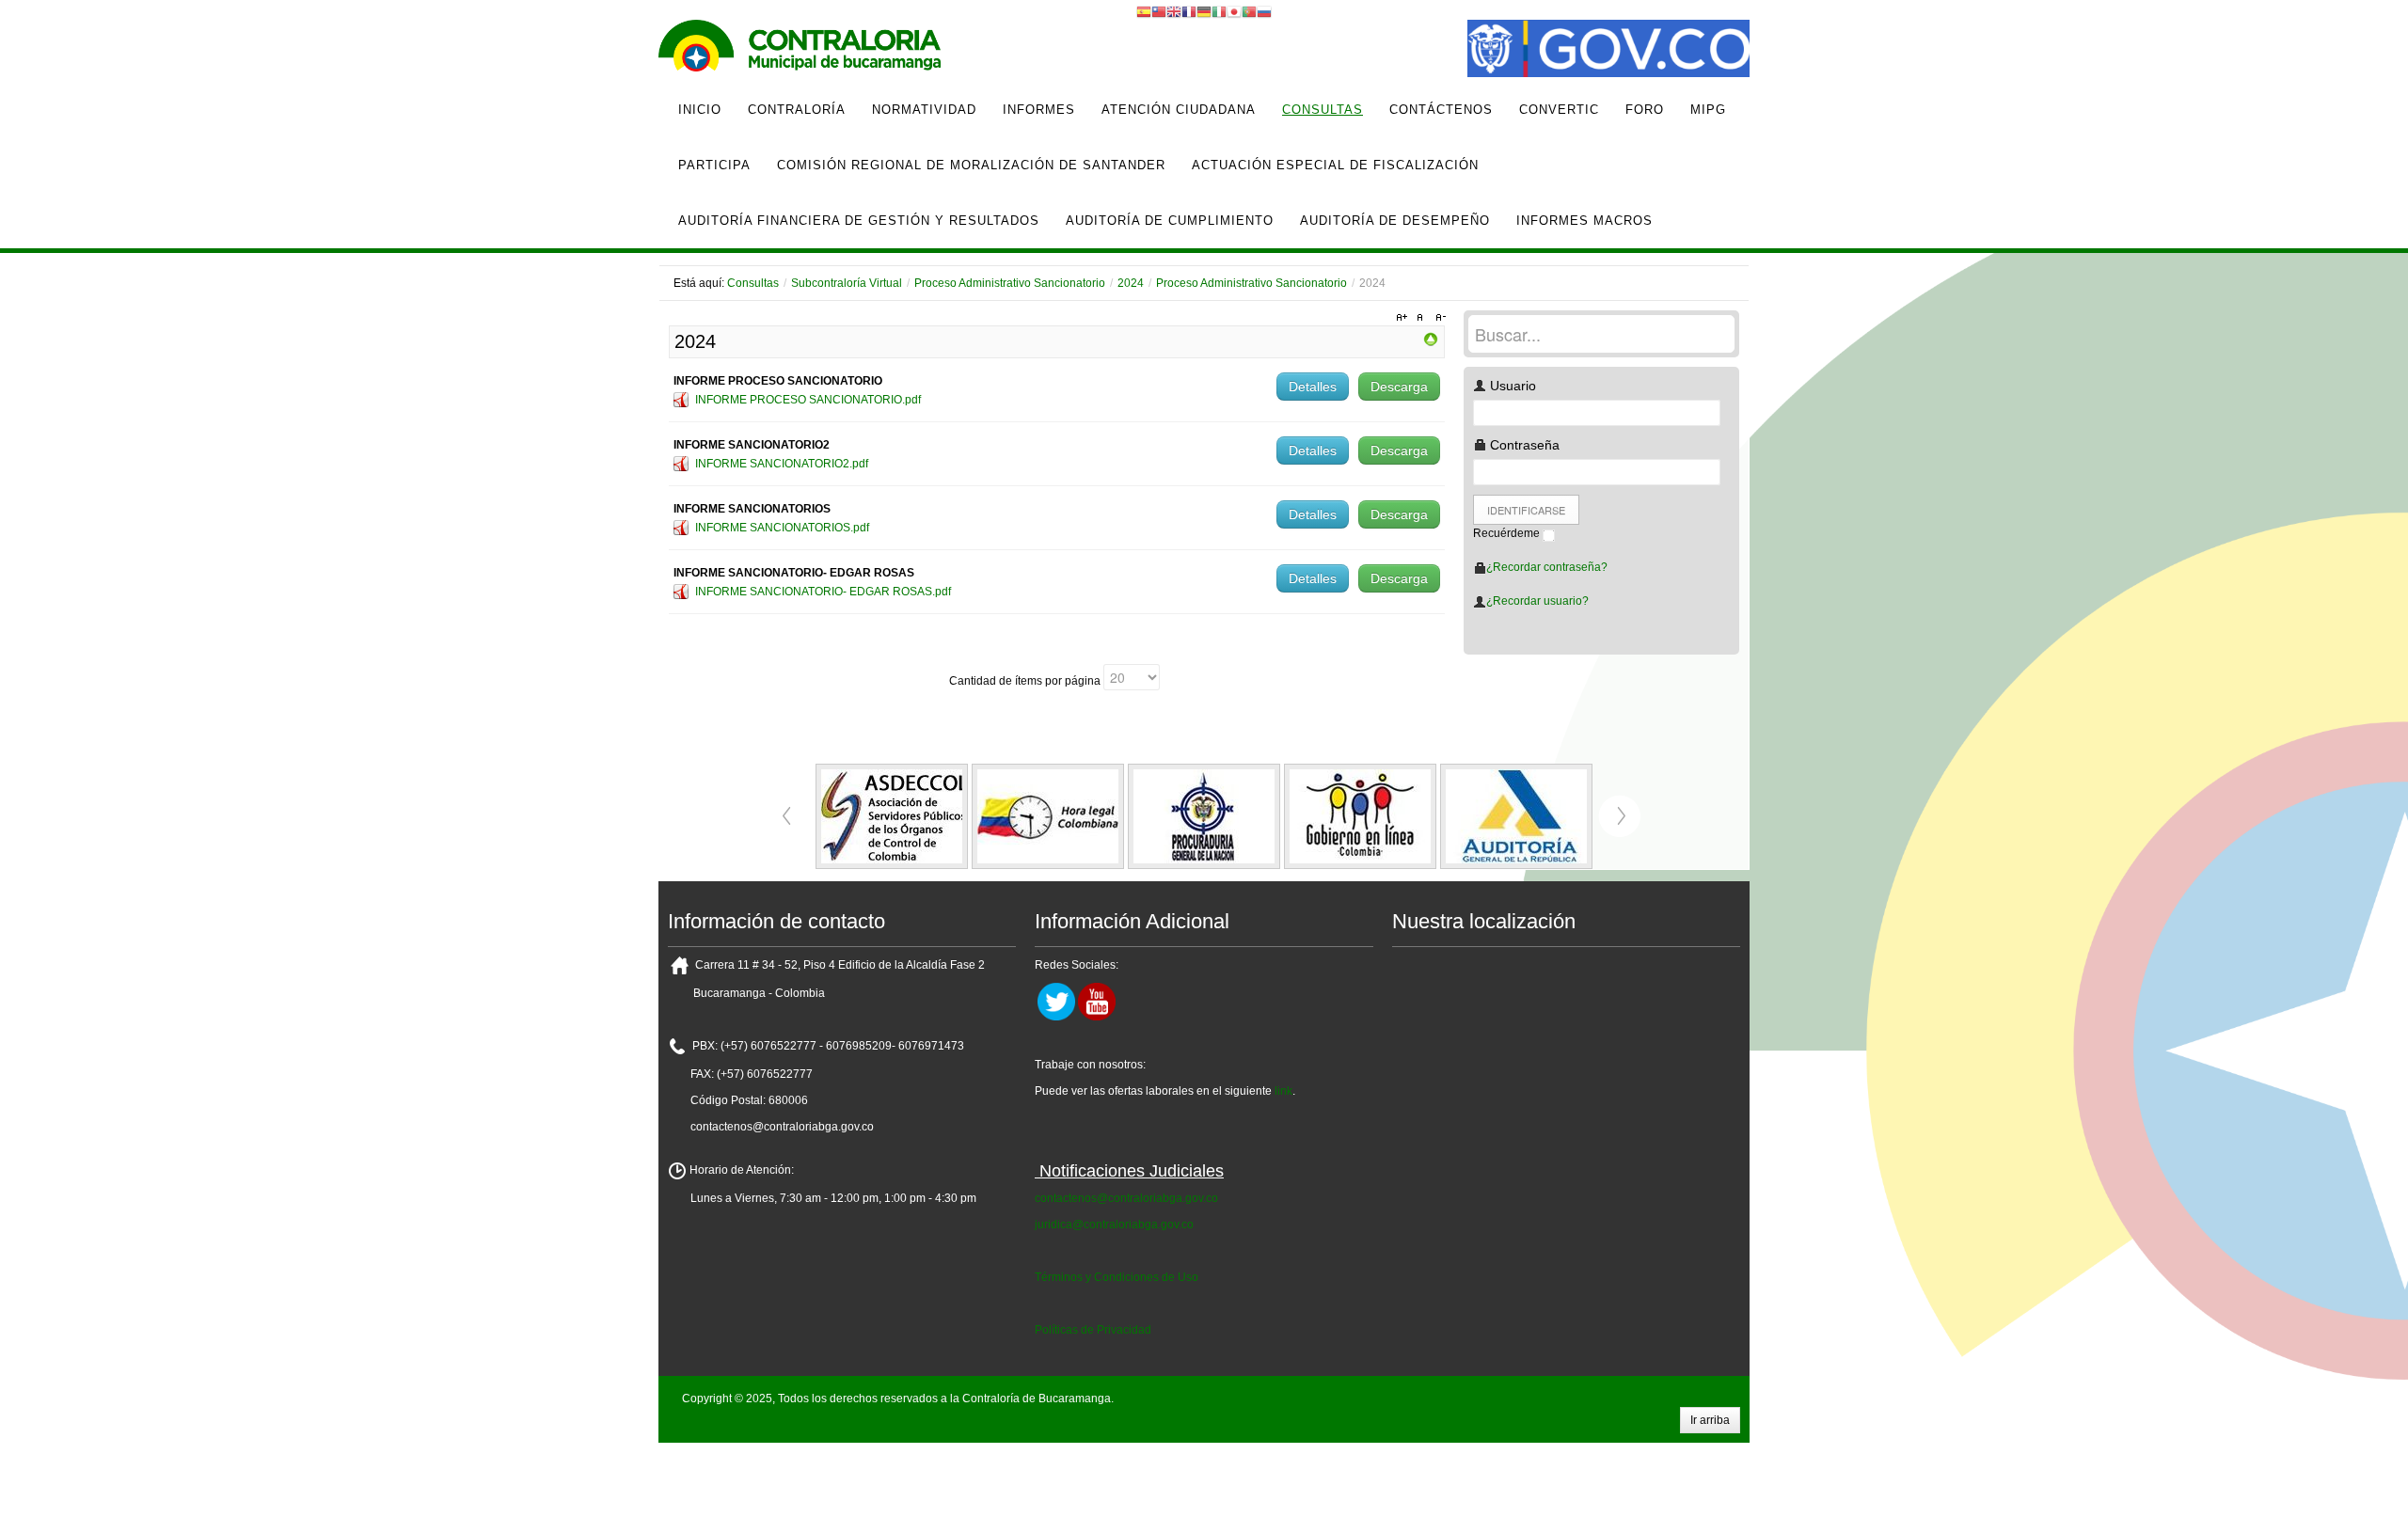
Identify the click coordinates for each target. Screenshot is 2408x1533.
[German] (1204, 11)
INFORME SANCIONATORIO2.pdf (782, 464)
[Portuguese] (1249, 11)
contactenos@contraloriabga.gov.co (1126, 1198)
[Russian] (1264, 11)
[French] (1189, 11)
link (1283, 1091)
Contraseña (1523, 445)
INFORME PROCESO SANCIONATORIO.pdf (808, 400)
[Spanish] (1144, 11)
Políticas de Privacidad (1093, 1330)
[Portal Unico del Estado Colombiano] (1608, 51)
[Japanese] (1234, 11)
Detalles (1313, 387)
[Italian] (1219, 11)
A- (1438, 318)
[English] (1174, 11)
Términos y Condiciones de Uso (1117, 1277)
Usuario (1511, 386)
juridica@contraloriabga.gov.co (1114, 1225)
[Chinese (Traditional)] (1159, 11)
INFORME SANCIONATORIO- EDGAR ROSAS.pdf (823, 592)
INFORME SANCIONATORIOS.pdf (782, 528)
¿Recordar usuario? (1537, 601)
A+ (1404, 318)
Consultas (753, 283)
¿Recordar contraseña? (1547, 567)
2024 (1131, 283)
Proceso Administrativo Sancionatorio (1010, 283)
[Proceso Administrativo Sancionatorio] (1431, 339)
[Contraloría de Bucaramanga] (800, 51)
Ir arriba (1710, 1420)
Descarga (1399, 387)
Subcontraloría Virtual (847, 283)
